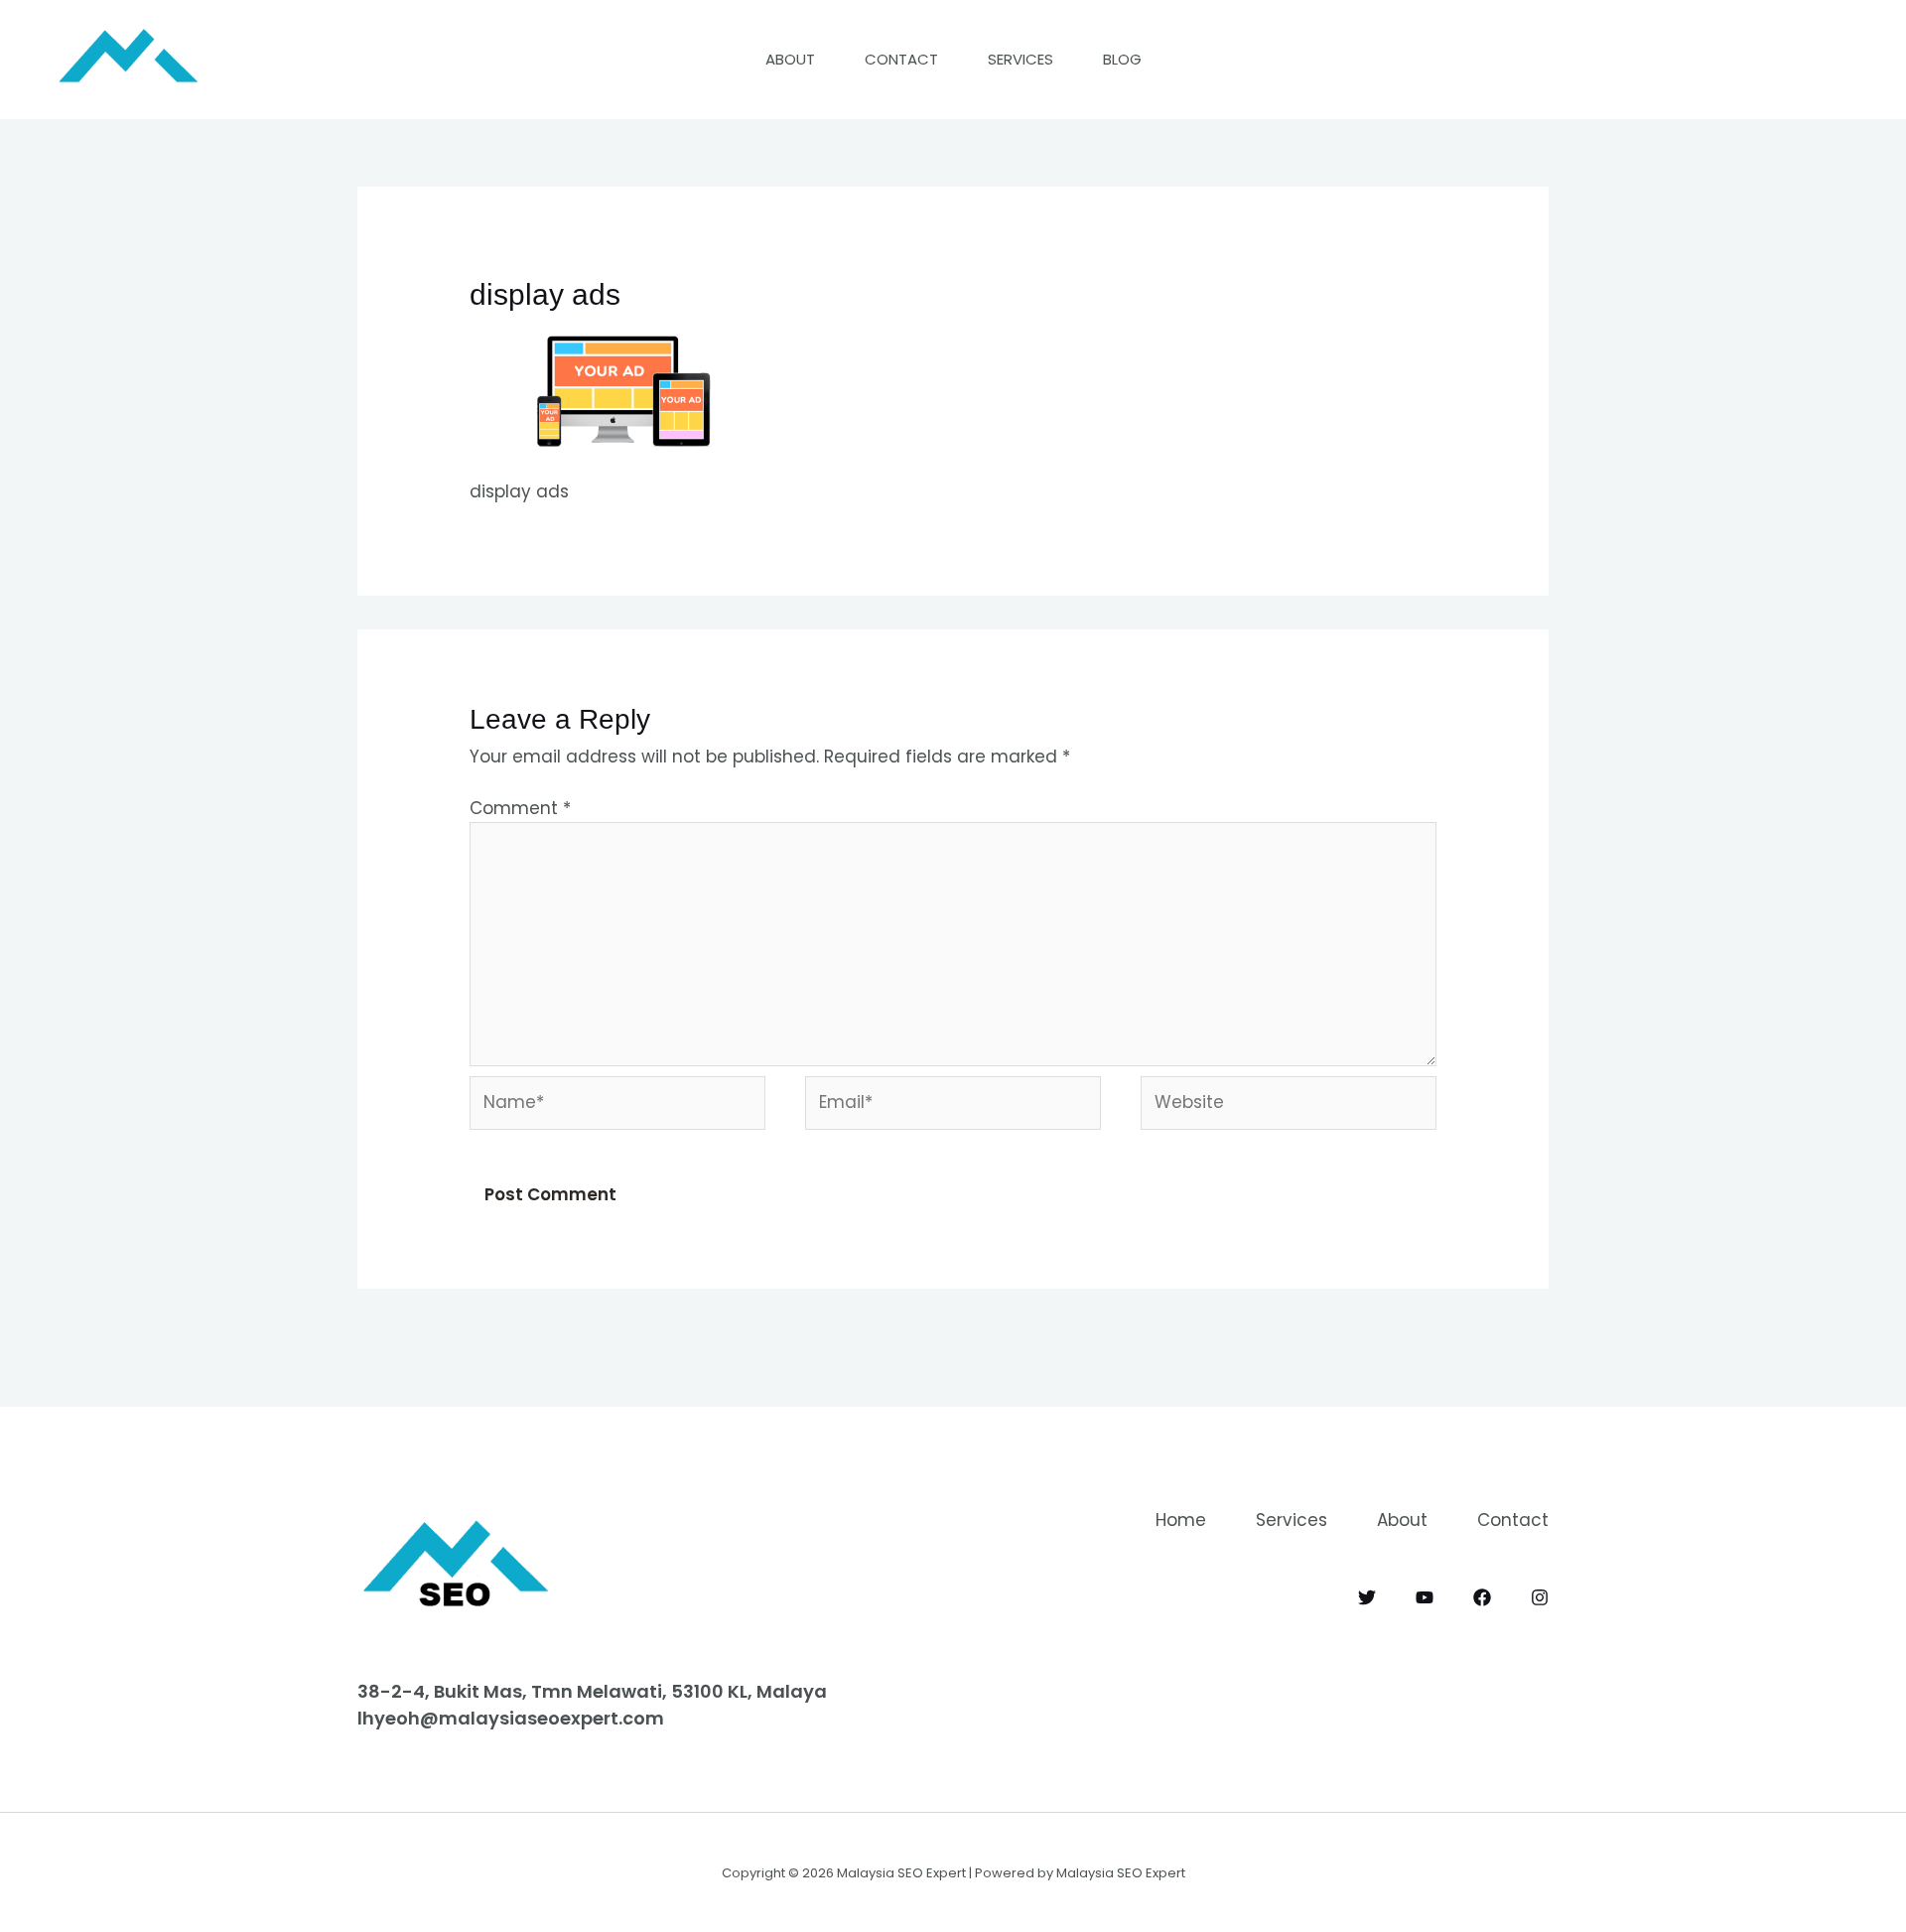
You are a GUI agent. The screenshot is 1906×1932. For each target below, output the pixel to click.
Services (1021, 59)
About (790, 59)
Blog (1122, 59)
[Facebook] (1482, 1597)
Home (1181, 1520)
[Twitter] (1367, 1597)
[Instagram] (1540, 1597)
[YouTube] (1425, 1597)
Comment (520, 808)
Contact (901, 59)
